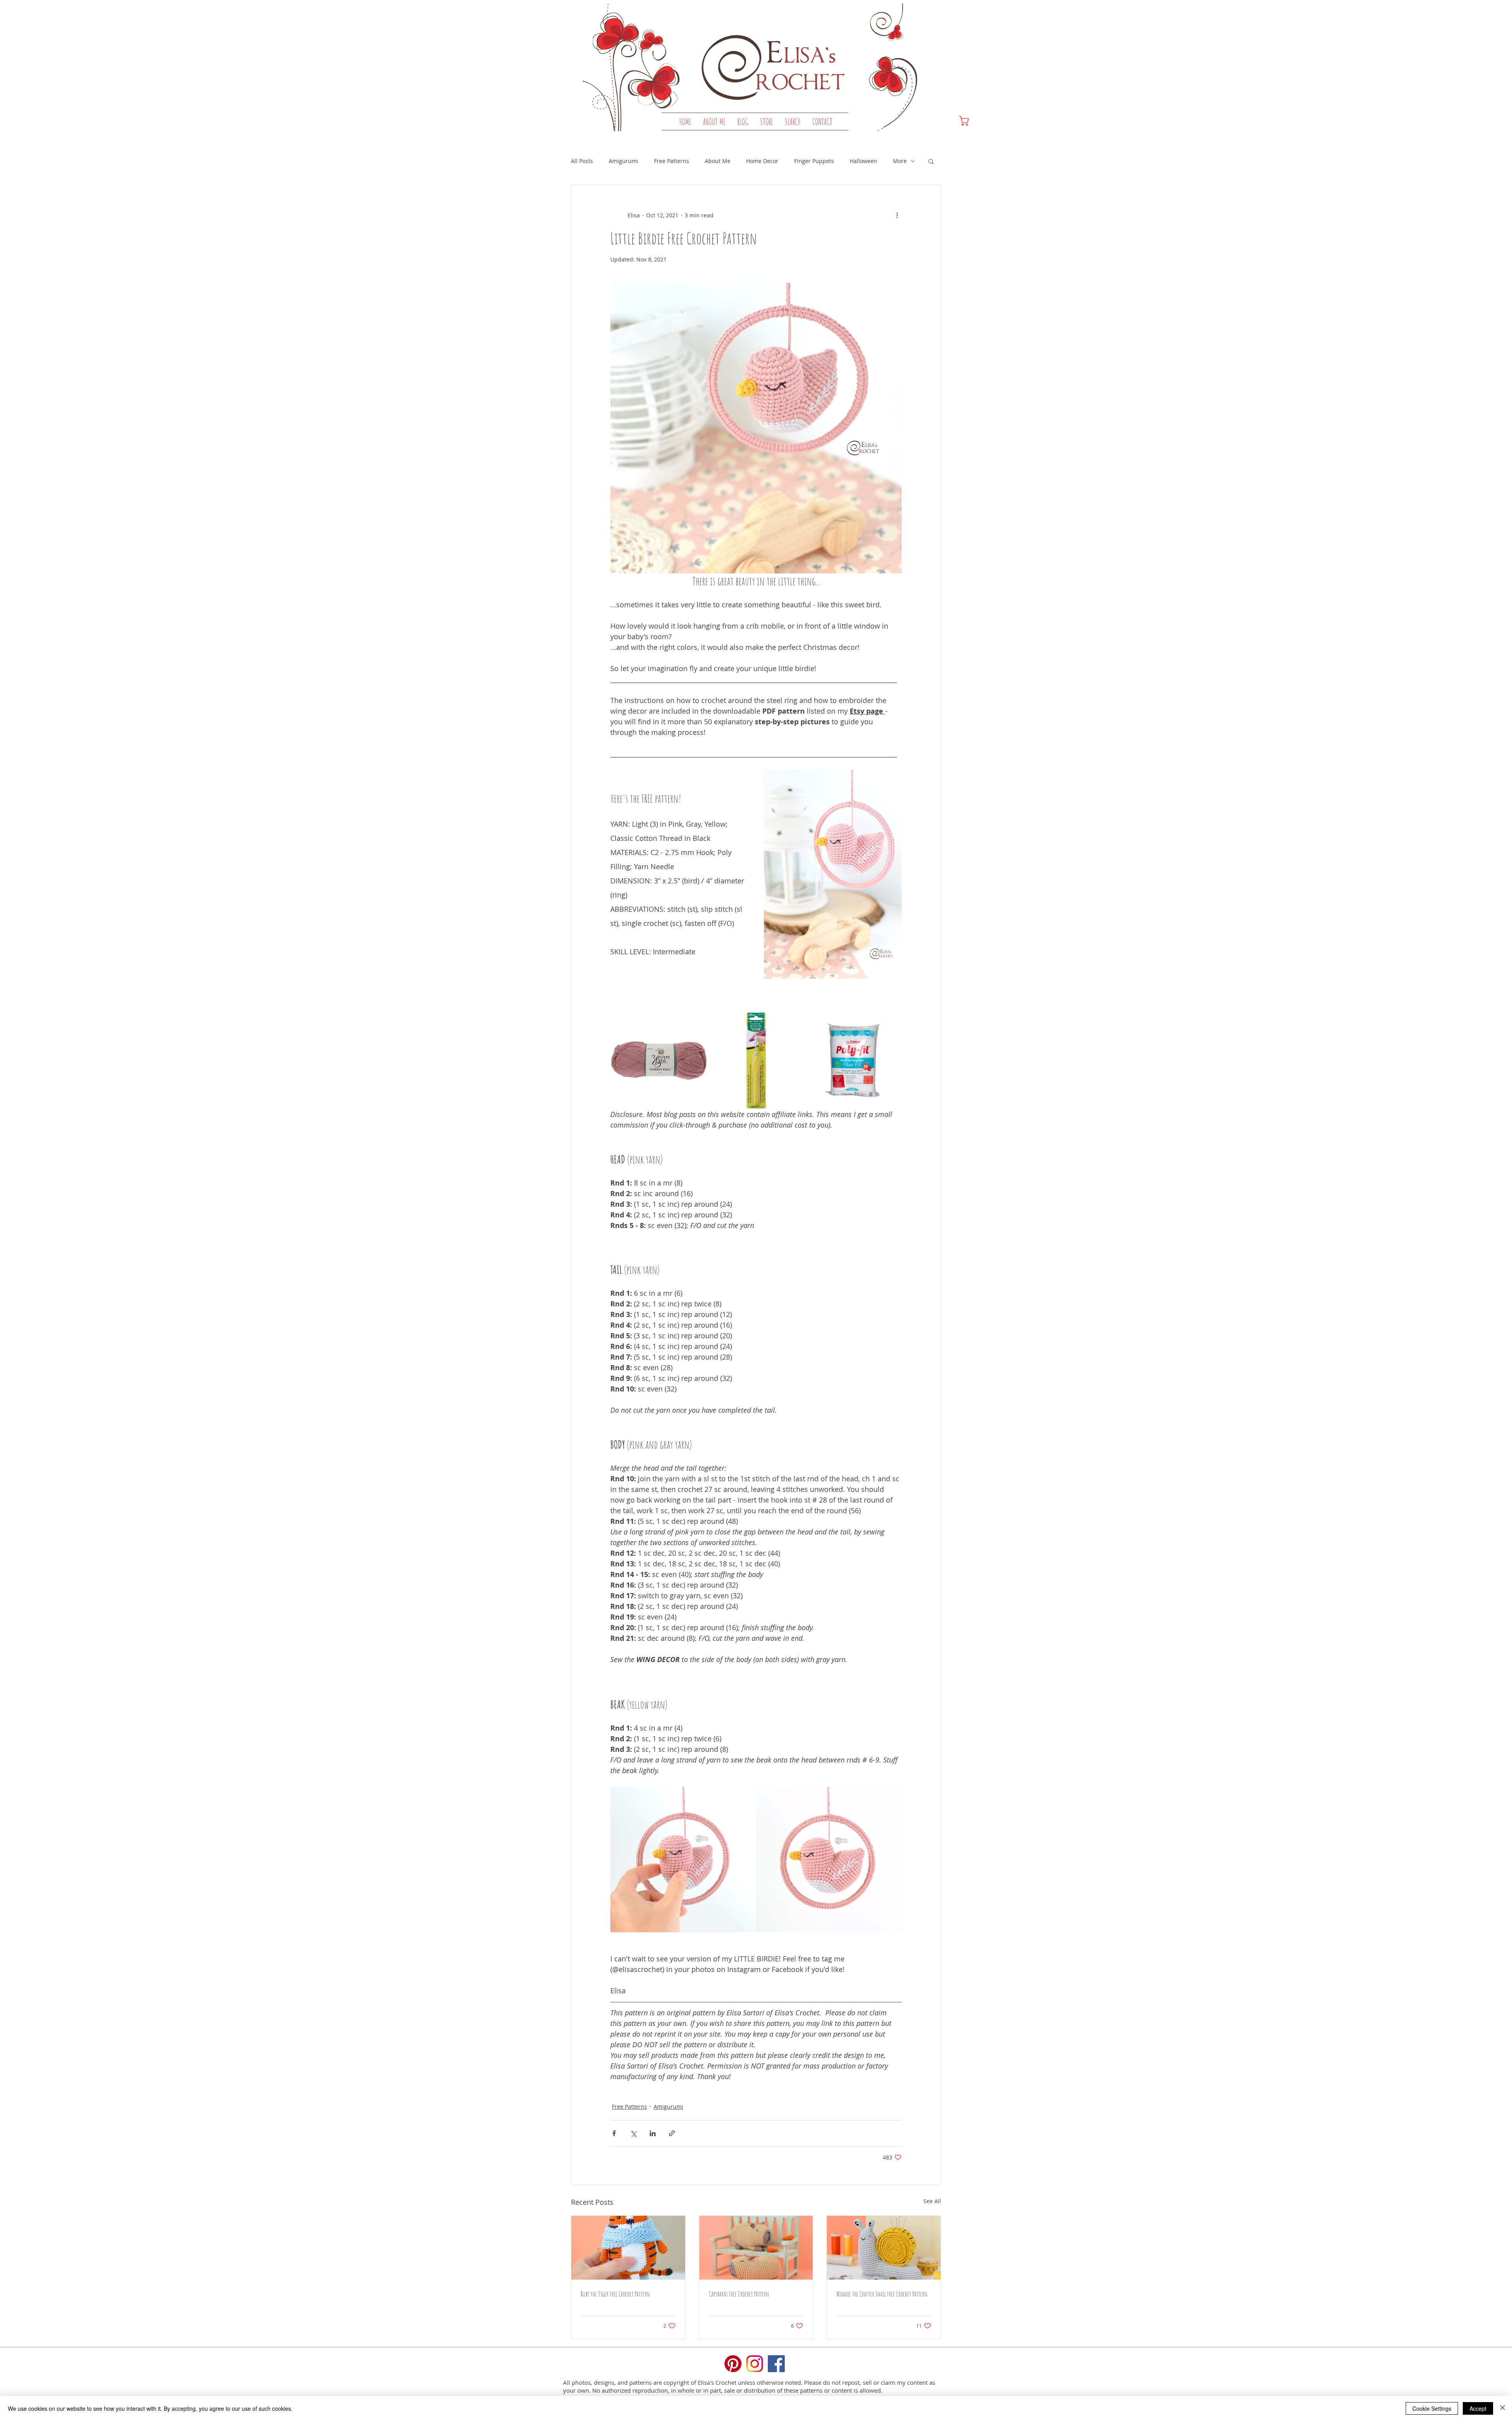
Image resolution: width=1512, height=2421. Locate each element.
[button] (766, 122)
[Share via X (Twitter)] (633, 2133)
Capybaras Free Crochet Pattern (739, 2294)
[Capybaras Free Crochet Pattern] (756, 2248)
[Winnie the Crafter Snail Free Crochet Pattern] (884, 2248)
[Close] (1503, 2408)
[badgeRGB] (733, 2364)
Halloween (863, 161)
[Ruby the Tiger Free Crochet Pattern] (628, 2248)
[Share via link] (672, 2133)
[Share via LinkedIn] (653, 2133)
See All (932, 2201)
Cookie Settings (1432, 2408)
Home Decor (762, 161)
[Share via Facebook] (614, 2133)
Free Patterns (672, 161)
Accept (1478, 2408)
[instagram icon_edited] (755, 2364)
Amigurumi (624, 161)
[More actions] (897, 215)
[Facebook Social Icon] (776, 2364)
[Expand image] (697, 1022)
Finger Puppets (814, 161)
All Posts (582, 161)
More (900, 161)
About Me (718, 161)
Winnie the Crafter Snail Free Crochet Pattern (882, 2294)
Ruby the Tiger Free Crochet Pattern (615, 2294)
